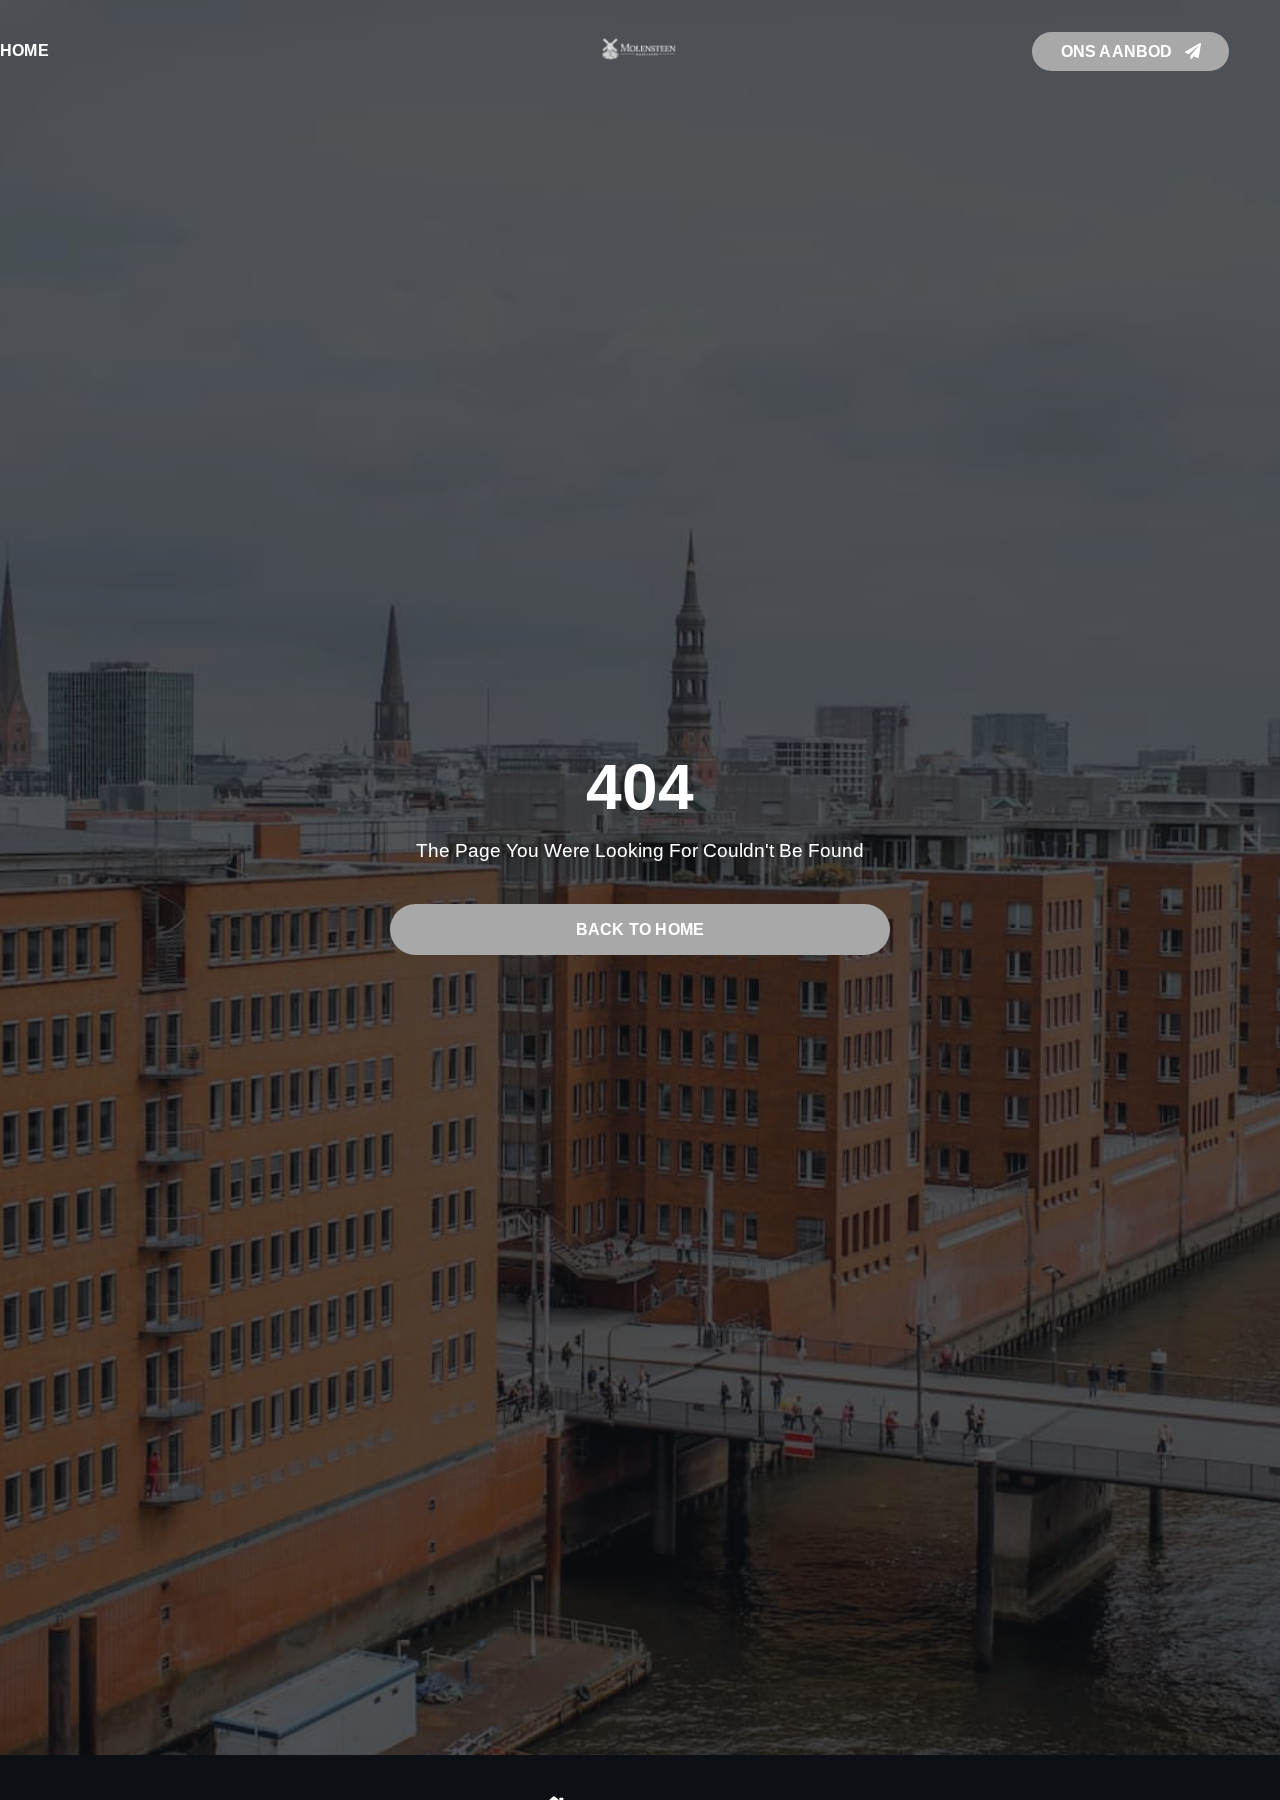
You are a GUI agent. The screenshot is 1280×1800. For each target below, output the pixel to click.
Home (24, 50)
